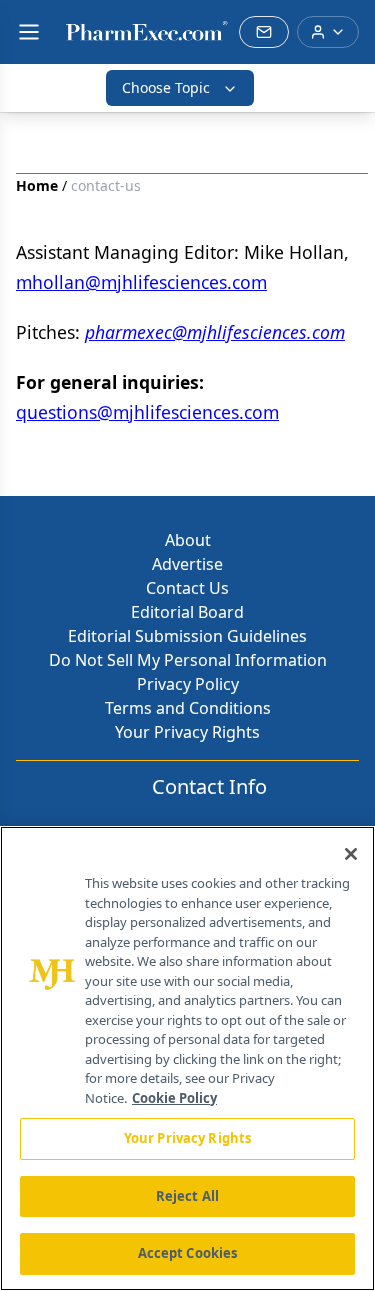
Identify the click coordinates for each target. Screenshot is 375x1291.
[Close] (351, 854)
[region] (187, 1058)
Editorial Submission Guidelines (187, 636)
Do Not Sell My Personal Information (188, 660)
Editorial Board (187, 612)
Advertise (187, 564)
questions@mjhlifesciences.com (147, 412)
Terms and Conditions (188, 708)
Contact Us (187, 588)
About (188, 540)
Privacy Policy (188, 684)
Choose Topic (166, 87)
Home (37, 185)
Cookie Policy (174, 1098)
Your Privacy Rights (187, 732)
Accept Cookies (188, 1253)
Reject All (187, 1196)
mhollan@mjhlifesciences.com (141, 282)
